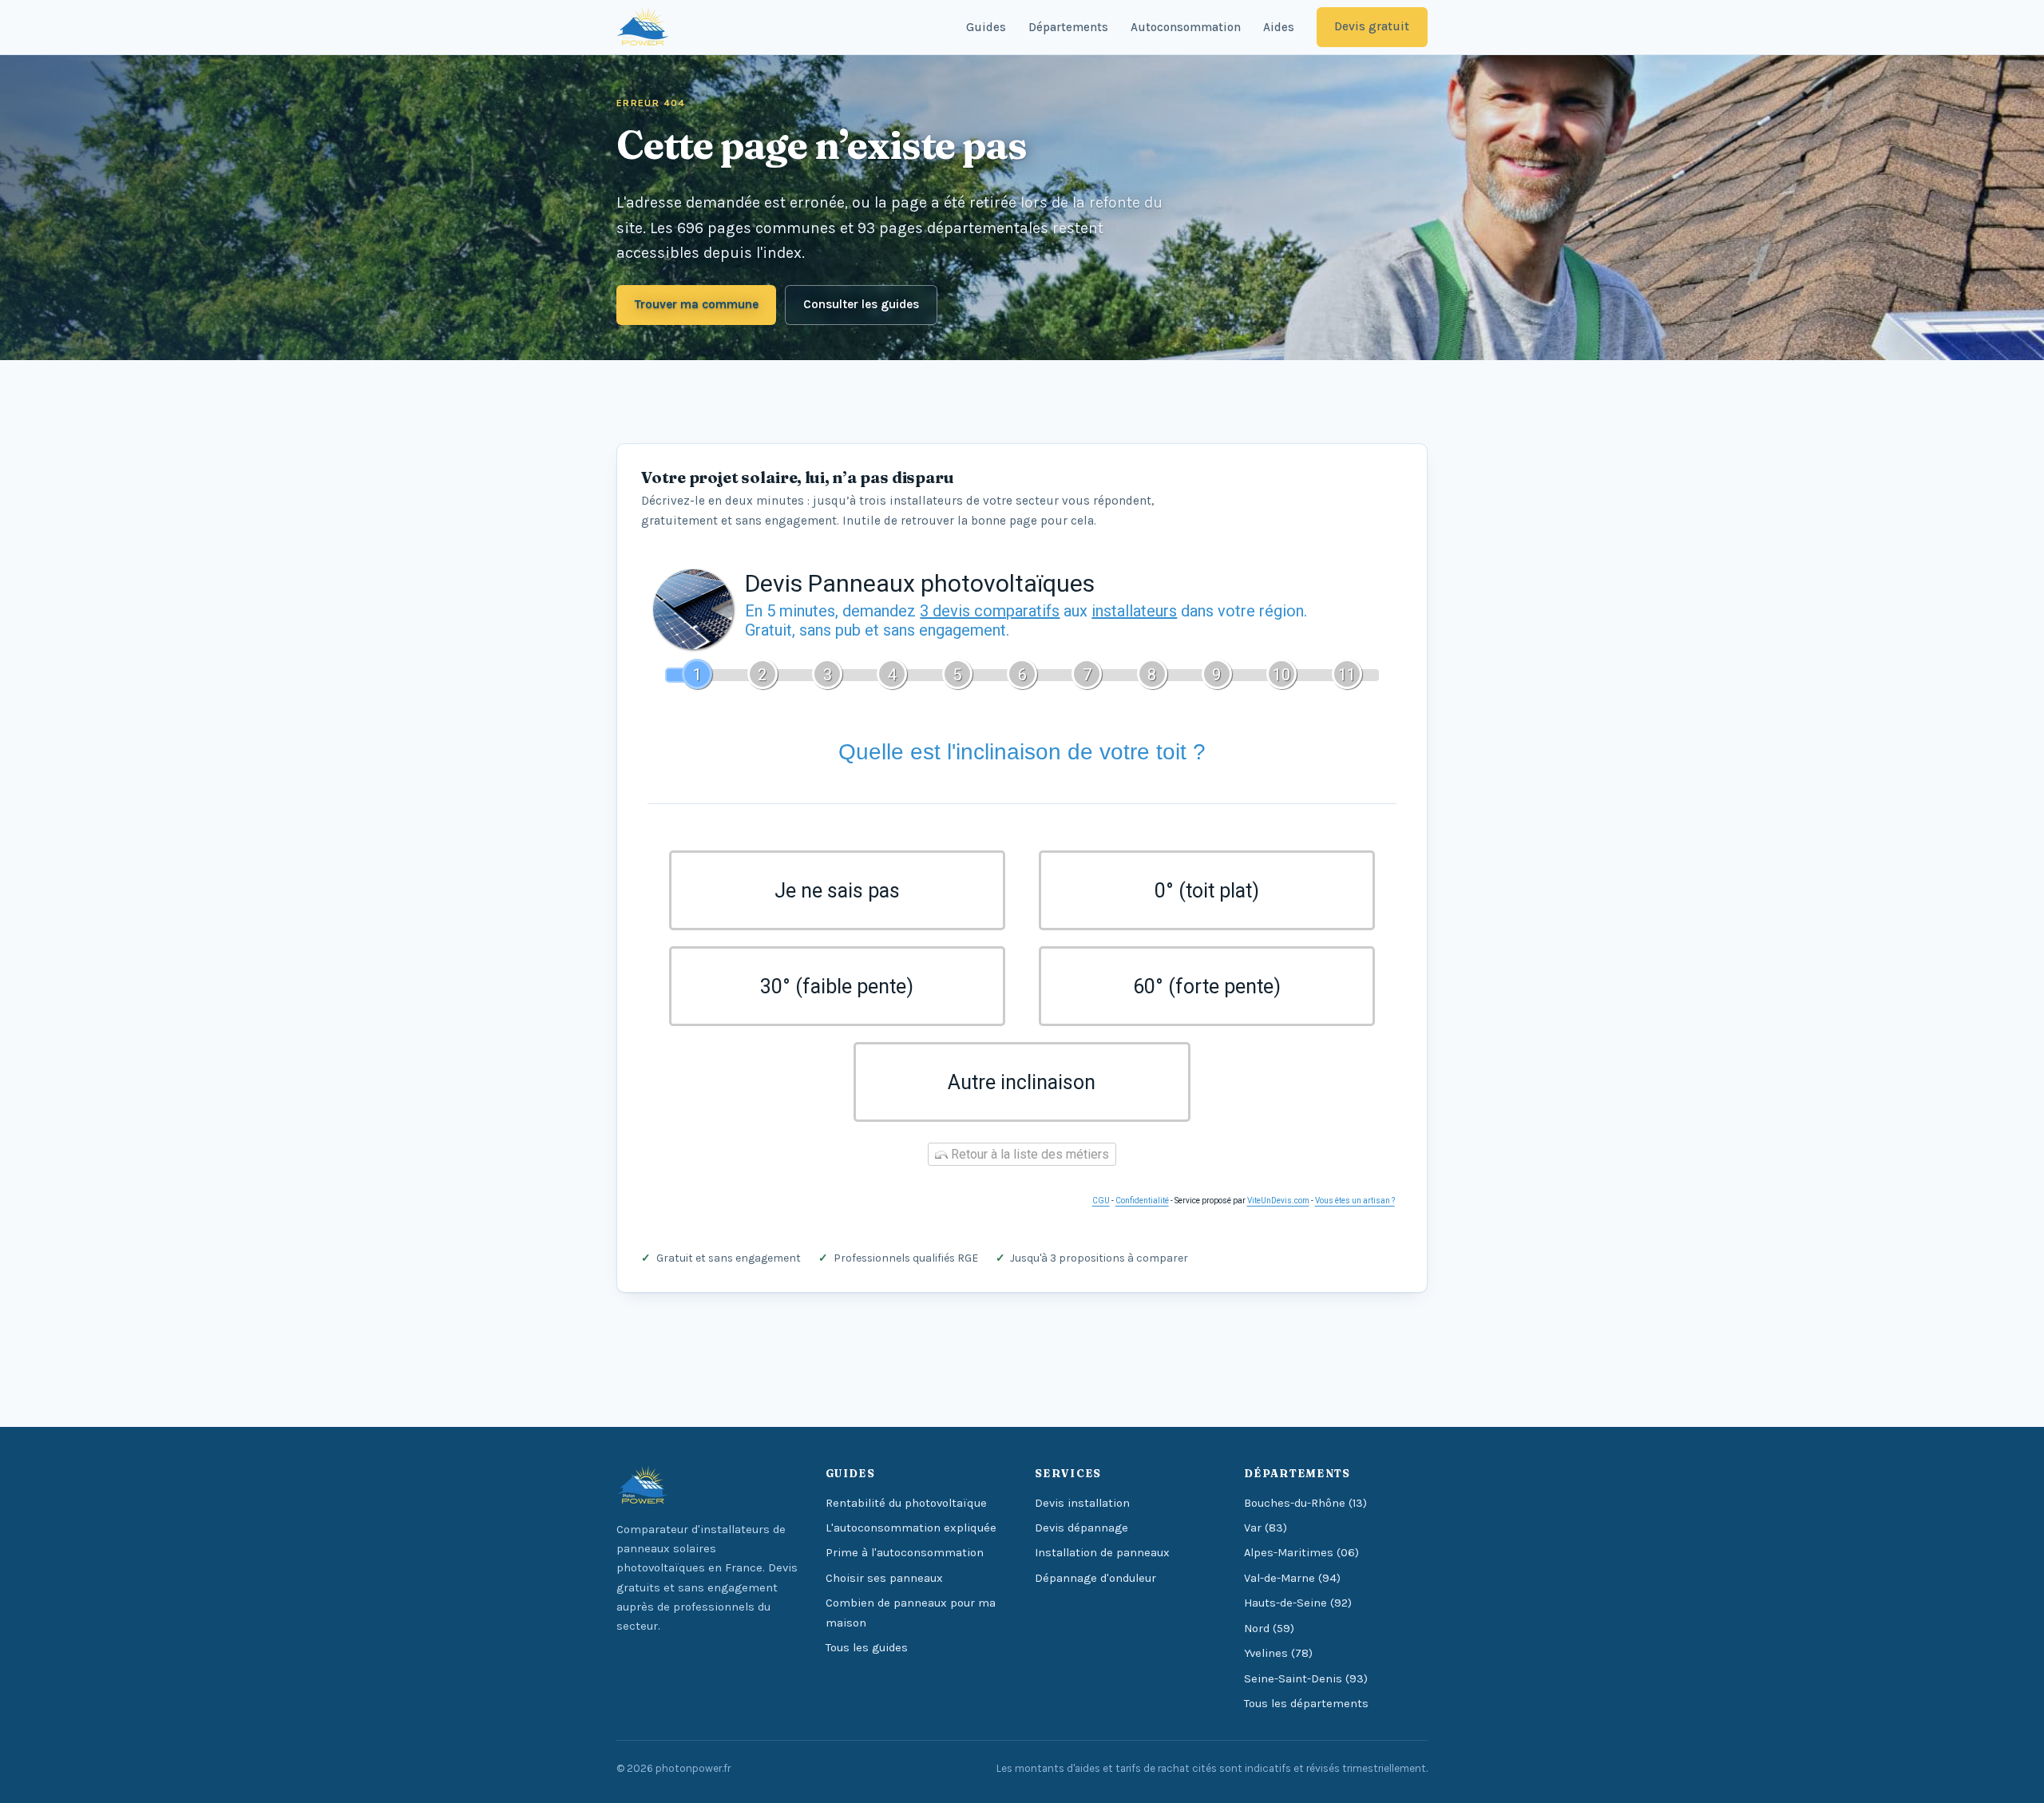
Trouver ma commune (697, 304)
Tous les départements (1306, 1704)
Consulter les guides (861, 304)
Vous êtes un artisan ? (1355, 1201)
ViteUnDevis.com (1278, 1201)
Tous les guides (867, 1648)
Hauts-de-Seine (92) (1298, 1603)
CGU (1101, 1201)
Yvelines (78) (1278, 1653)
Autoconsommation (1186, 27)
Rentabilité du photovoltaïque (906, 1503)
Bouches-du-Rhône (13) (1305, 1503)
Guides (986, 27)
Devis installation (1082, 1503)
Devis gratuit (1372, 26)
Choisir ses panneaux (884, 1578)
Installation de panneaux (1102, 1553)
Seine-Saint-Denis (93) (1306, 1679)
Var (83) (1266, 1528)
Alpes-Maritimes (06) (1301, 1553)
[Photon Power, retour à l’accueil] (643, 27)
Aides (1279, 27)
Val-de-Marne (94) (1292, 1578)
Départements (1068, 27)
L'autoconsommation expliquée (911, 1528)
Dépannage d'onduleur (1095, 1578)
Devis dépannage (1081, 1528)
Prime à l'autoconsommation (905, 1553)
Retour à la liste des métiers (1028, 1154)
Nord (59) (1269, 1629)
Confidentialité (1142, 1201)
